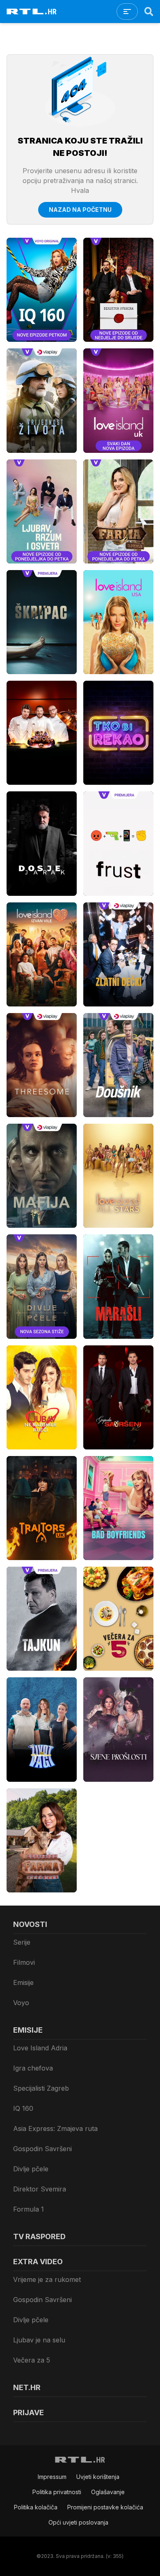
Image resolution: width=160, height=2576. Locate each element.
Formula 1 (29, 2209)
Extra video (38, 2262)
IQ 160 (23, 2108)
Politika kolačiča (36, 2507)
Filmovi (24, 1962)
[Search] (149, 12)
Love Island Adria (40, 2048)
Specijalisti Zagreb (41, 2088)
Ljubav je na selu (39, 2340)
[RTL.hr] (32, 12)
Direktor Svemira (40, 2189)
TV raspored (39, 2236)
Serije (22, 1942)
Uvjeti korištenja (98, 2477)
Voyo (21, 2003)
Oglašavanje (108, 2492)
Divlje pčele (31, 2169)
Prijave (29, 2413)
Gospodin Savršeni (42, 2149)
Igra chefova (33, 2068)
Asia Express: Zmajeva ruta (55, 2129)
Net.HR (27, 2387)
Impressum (52, 2477)
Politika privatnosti (57, 2492)
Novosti (30, 1924)
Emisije (23, 1982)
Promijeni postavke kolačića (105, 2507)
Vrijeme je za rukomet (47, 2279)
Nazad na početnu (80, 210)
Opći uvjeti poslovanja (78, 2522)
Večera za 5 (32, 2360)
